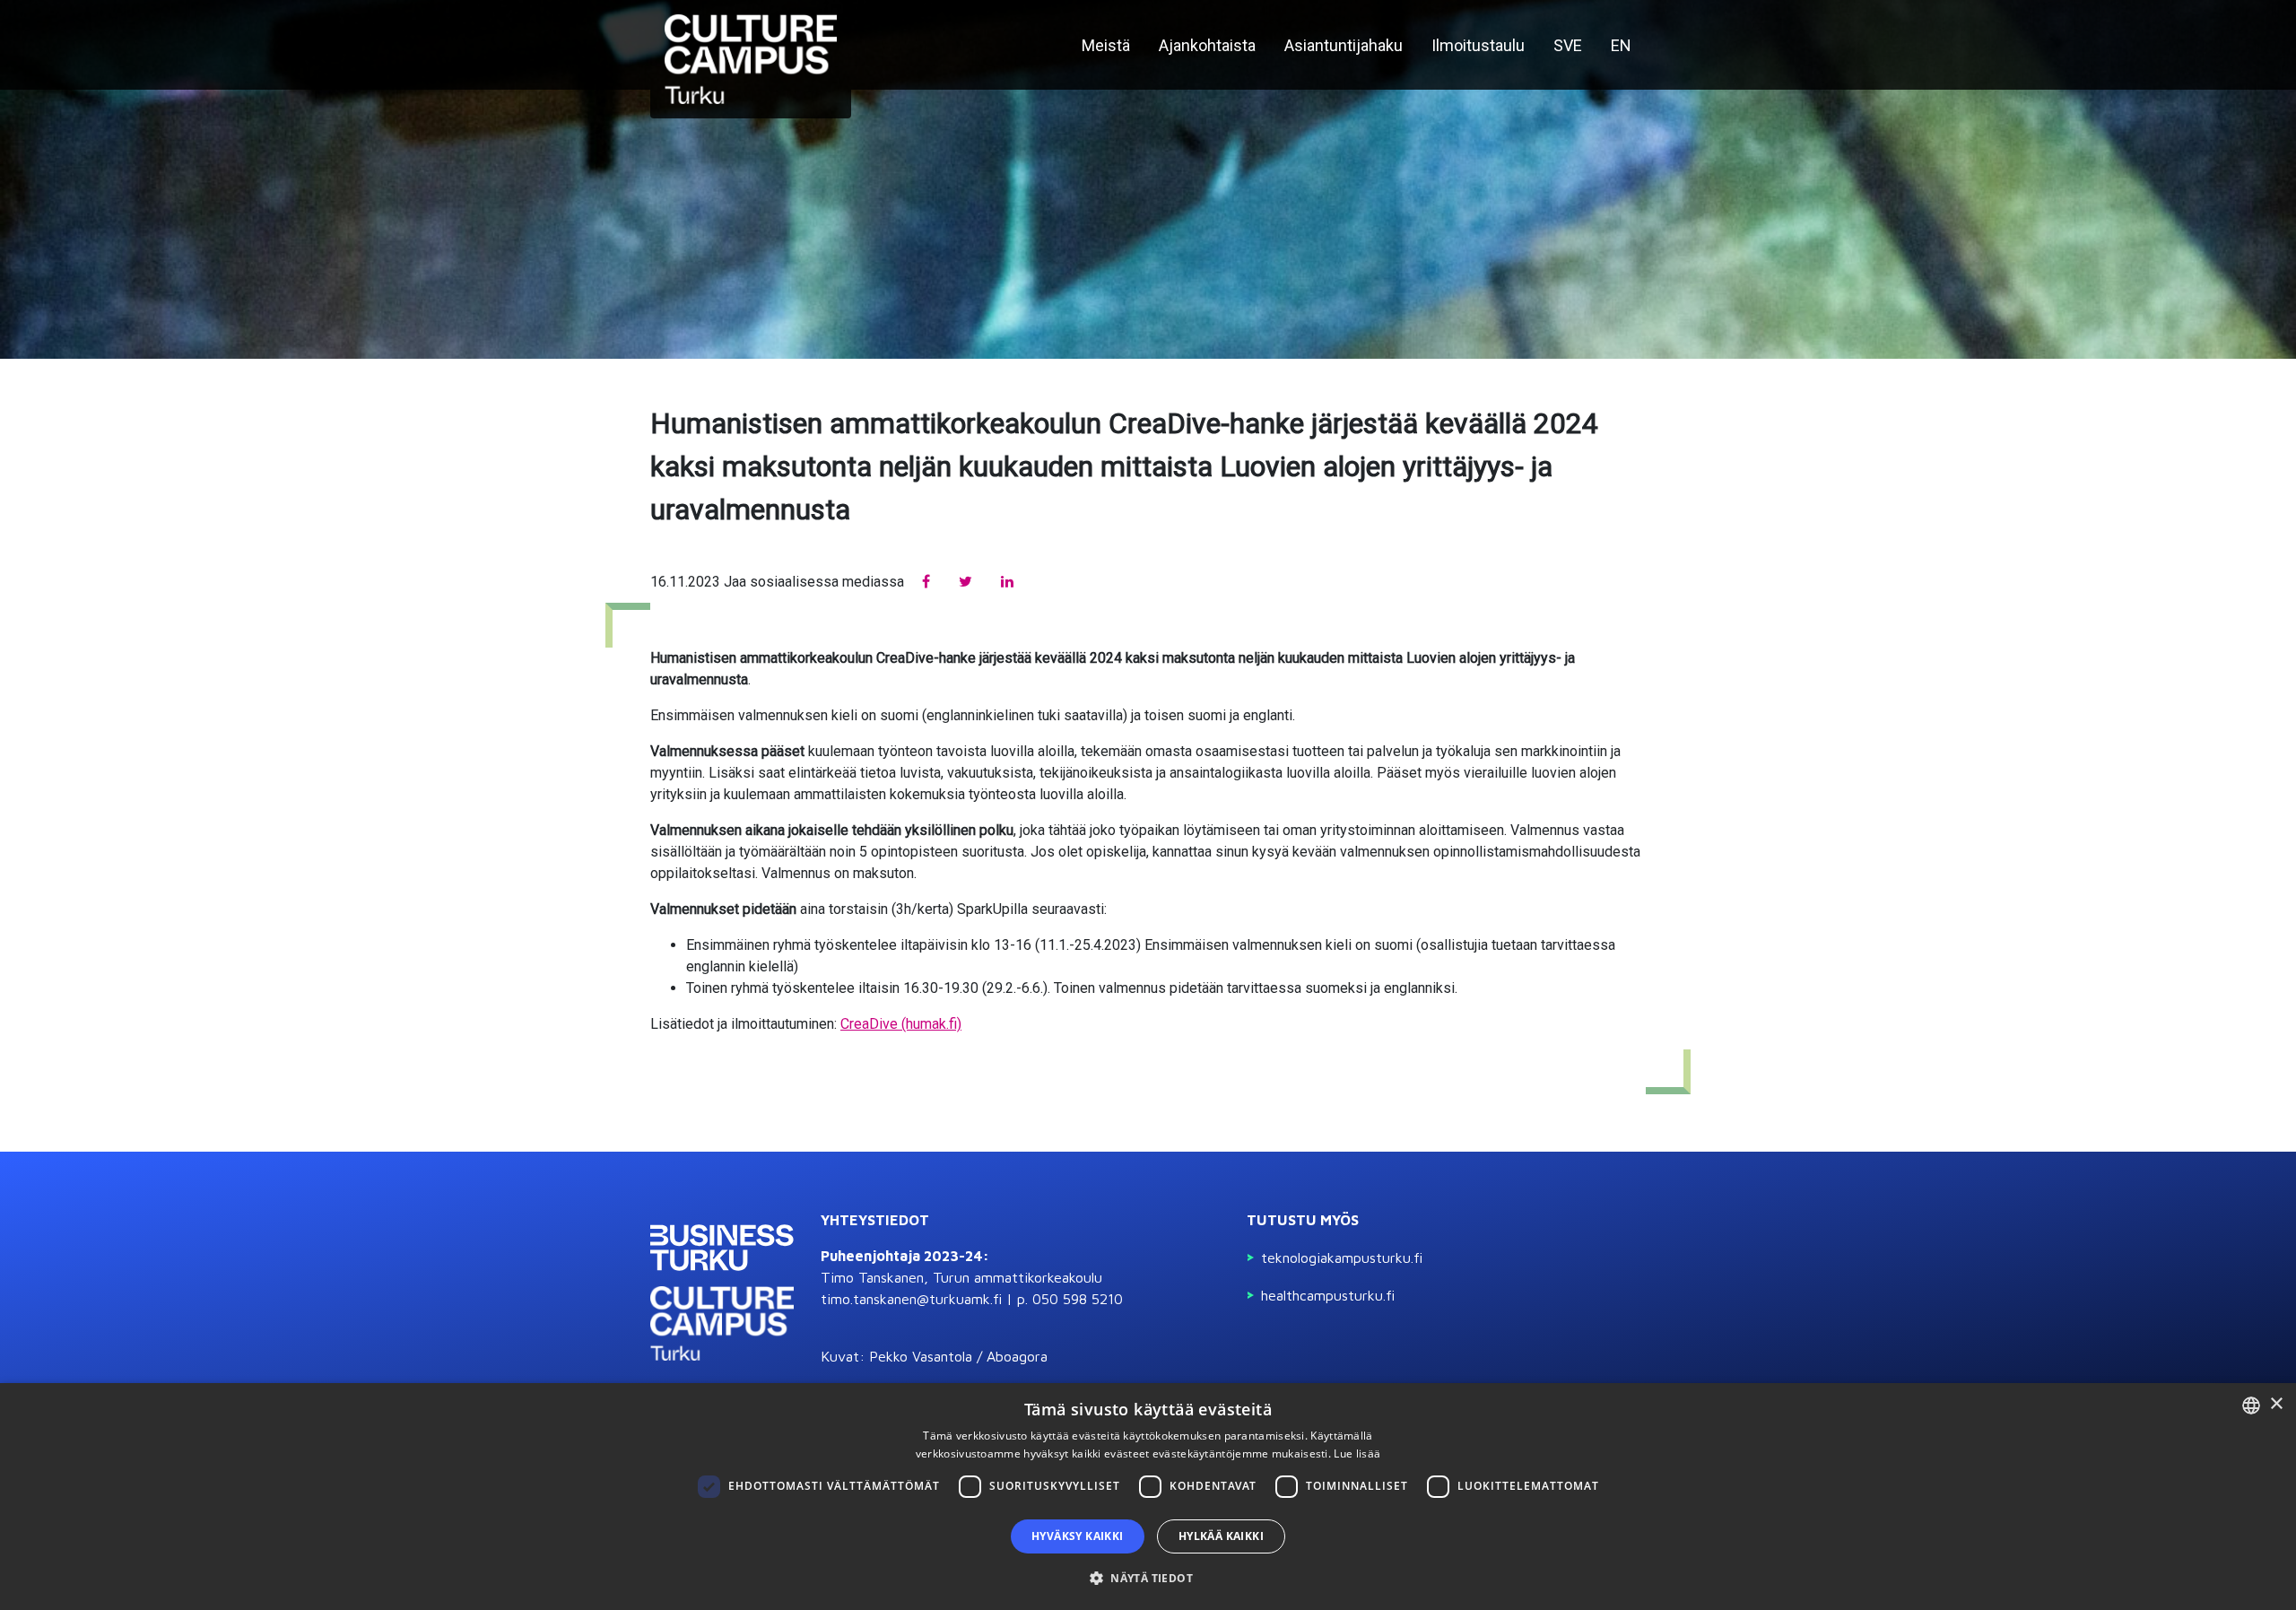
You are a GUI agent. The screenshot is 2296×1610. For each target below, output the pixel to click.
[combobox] (2251, 1405)
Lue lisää (1357, 1453)
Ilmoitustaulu (1478, 45)
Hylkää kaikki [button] (1221, 1536)
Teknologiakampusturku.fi (1342, 1258)
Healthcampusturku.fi (1328, 1295)
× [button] (2276, 1404)
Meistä (1106, 45)
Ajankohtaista (1207, 45)
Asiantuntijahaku (1344, 45)
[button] (1148, 1578)
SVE (1568, 45)
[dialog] (1148, 1497)
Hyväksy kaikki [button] (1078, 1536)
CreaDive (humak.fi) (901, 1024)
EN (1621, 45)
